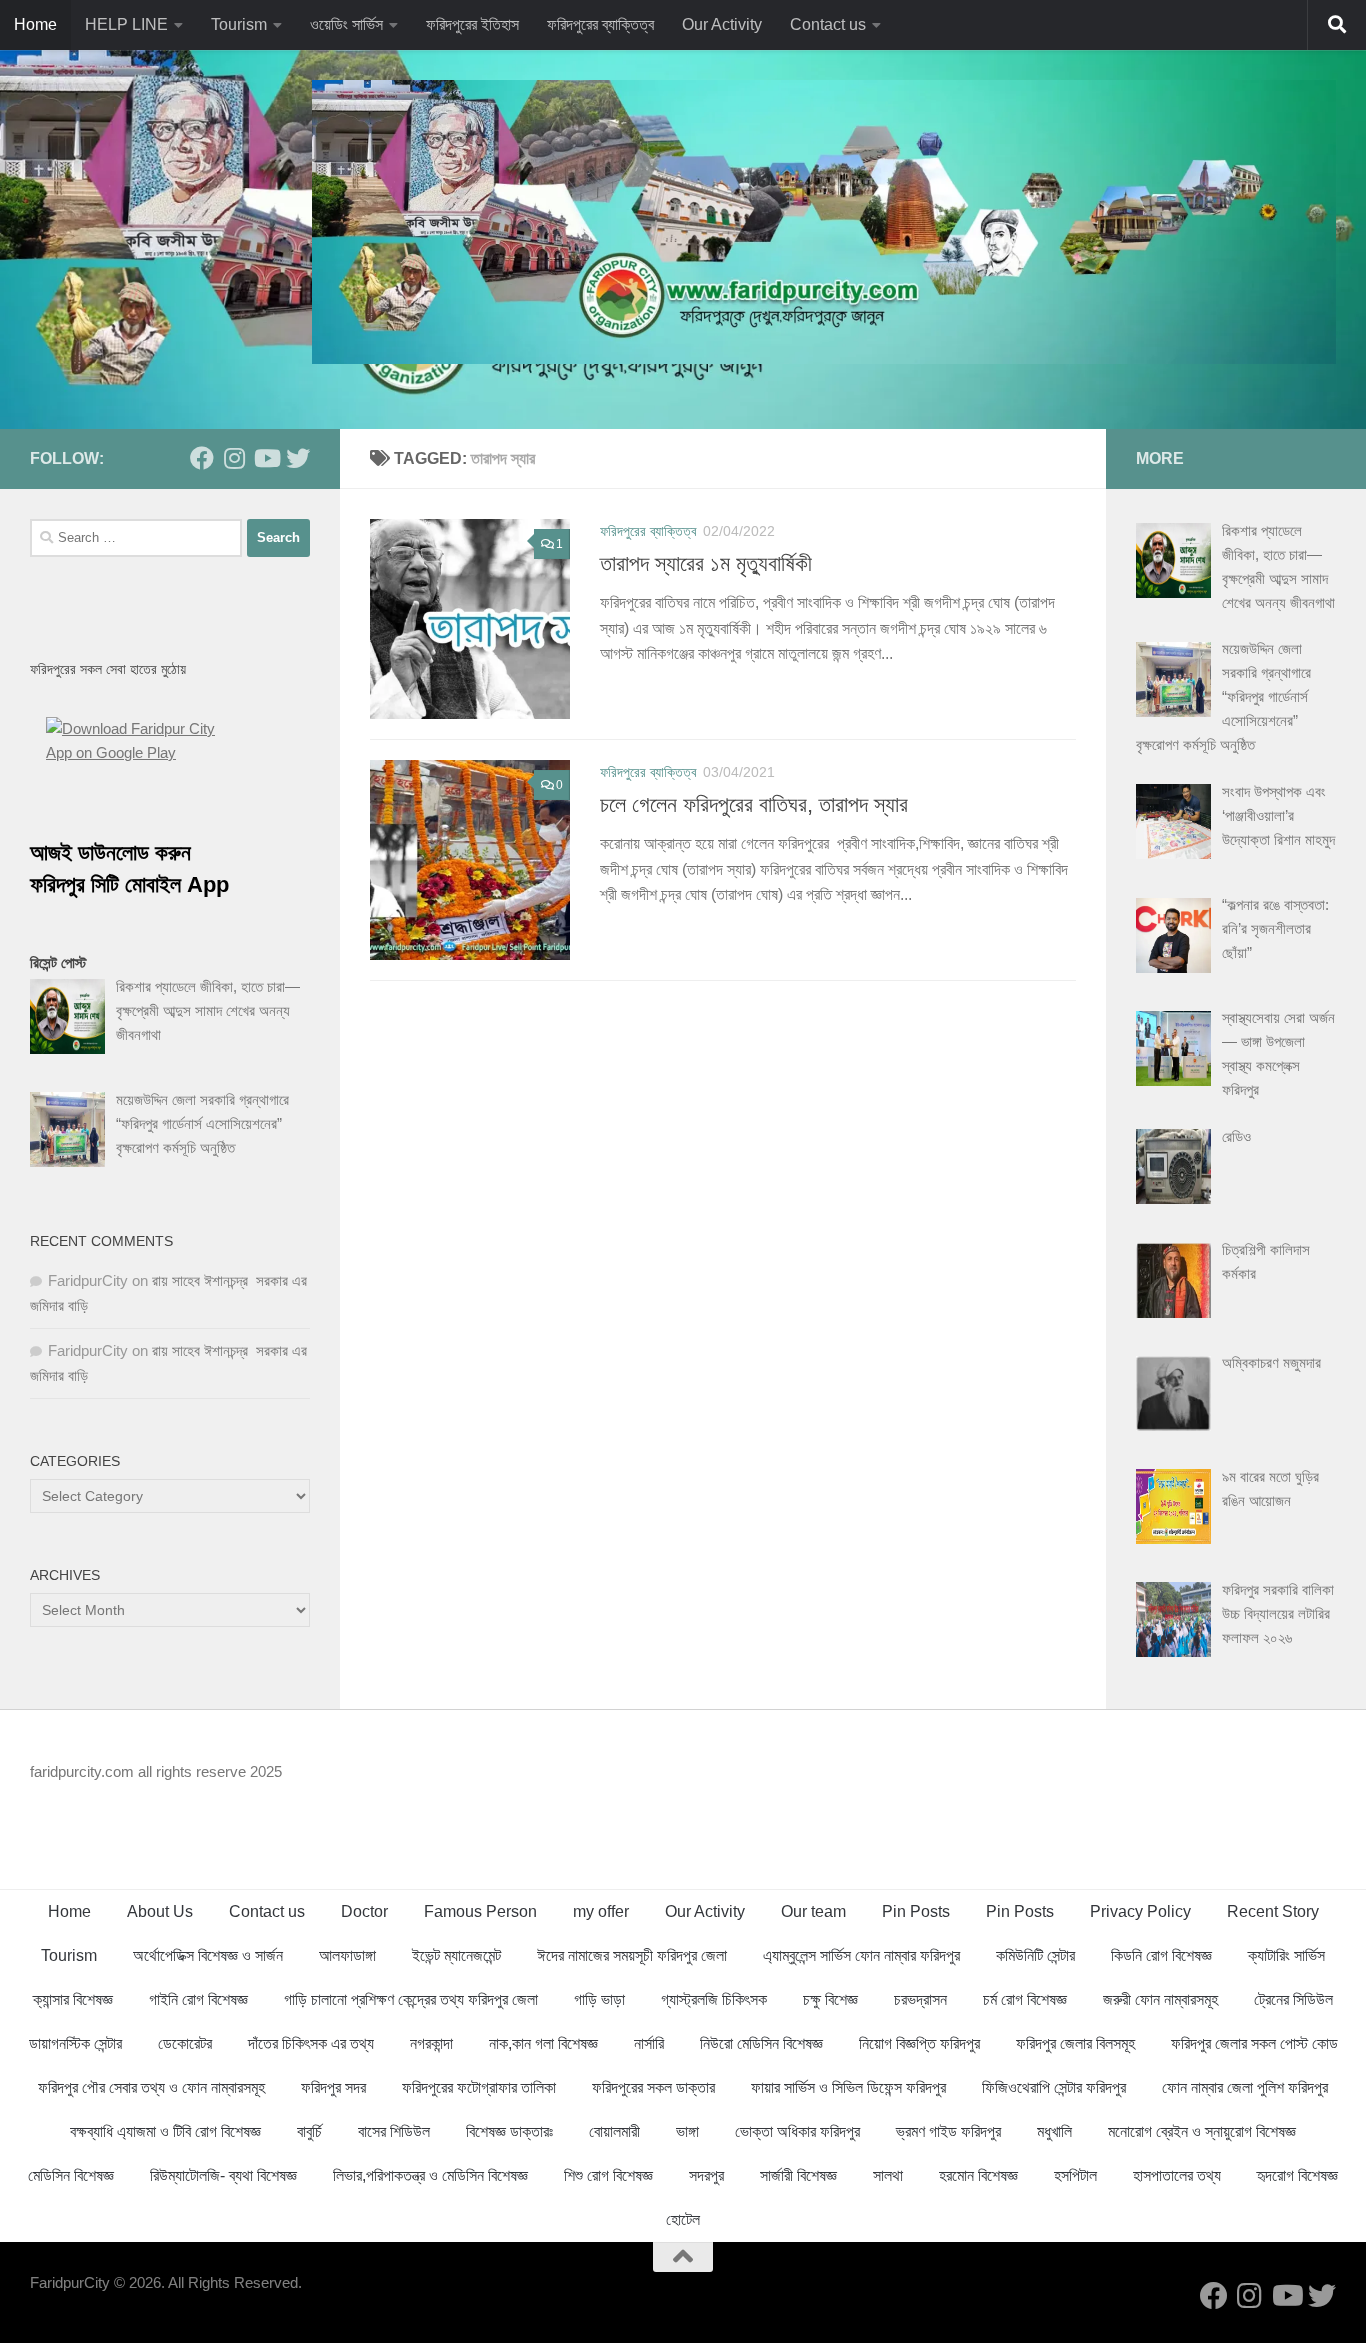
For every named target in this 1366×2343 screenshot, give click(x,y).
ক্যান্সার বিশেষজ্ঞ (73, 1999)
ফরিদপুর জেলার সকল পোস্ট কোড (1254, 2043)
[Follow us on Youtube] (266, 458)
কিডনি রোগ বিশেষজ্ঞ (1161, 1955)
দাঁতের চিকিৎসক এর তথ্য (311, 2043)
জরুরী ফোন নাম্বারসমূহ (1160, 1999)
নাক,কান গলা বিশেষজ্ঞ (543, 2043)
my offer (601, 1911)
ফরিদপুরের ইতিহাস (472, 24)
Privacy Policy (1140, 1911)
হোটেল (683, 2219)
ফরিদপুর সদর (333, 2087)
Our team (813, 1911)
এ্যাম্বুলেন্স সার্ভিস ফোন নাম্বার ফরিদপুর (861, 1955)
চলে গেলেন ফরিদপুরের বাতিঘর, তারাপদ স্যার (754, 804)
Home (35, 24)
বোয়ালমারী (614, 2131)
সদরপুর (706, 2175)
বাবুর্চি (309, 2131)
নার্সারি (649, 2043)
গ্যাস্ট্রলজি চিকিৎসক (714, 1999)
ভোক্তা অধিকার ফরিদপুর (797, 2131)
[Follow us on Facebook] (202, 458)
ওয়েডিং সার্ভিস (346, 24)
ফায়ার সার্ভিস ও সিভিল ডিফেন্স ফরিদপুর (848, 2087)
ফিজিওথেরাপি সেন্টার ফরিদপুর (1054, 2087)
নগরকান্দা (431, 2043)
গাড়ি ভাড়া (599, 1999)
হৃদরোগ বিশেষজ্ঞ (1297, 2175)
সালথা (888, 2175)
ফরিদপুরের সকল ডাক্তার (653, 2087)
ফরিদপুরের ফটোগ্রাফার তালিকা (479, 2087)
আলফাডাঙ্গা (347, 1955)
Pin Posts (916, 1911)
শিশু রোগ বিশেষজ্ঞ (608, 2175)
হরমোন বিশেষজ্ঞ (978, 2175)
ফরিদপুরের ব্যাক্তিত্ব (600, 24)
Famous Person (480, 1911)
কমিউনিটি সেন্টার (1035, 1955)
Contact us (828, 24)
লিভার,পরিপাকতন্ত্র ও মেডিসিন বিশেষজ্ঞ (430, 2175)
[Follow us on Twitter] (298, 458)
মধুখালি (1054, 2131)
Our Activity (722, 24)
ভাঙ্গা (687, 2131)
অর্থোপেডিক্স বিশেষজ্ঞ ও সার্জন (208, 1955)
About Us (160, 1911)
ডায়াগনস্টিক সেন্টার (75, 2043)
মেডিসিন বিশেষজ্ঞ (71, 2175)
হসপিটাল (1075, 2175)
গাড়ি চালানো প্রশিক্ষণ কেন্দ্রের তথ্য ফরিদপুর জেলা (411, 1999)
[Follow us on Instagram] (234, 458)
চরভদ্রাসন (920, 1999)
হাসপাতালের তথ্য (1177, 2175)
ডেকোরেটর (185, 2043)
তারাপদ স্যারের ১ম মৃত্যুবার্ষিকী (706, 563)
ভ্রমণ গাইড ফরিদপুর (948, 2131)
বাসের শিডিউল (394, 2131)
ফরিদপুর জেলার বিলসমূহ (1075, 2043)
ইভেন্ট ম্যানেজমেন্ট (456, 1955)
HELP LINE (126, 24)
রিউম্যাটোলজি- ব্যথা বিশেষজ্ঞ (223, 2175)
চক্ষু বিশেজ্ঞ (830, 1999)
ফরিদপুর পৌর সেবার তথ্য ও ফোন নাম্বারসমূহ (151, 2087)
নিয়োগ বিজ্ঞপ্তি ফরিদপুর (919, 2043)
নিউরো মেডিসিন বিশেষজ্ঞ (761, 2043)
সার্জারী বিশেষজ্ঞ (798, 2175)
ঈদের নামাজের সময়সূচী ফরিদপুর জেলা (632, 1955)
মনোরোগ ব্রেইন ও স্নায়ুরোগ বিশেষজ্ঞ (1202, 2131)
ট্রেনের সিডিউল (1293, 1999)
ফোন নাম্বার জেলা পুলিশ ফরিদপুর (1245, 2087)
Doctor (364, 1911)
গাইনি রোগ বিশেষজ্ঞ (198, 1999)
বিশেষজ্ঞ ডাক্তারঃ (509, 2131)
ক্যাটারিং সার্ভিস (1286, 1955)
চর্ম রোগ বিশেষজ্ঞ (1025, 1999)
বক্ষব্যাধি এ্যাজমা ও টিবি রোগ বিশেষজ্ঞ (165, 2131)
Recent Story (1273, 1911)
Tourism (239, 24)
